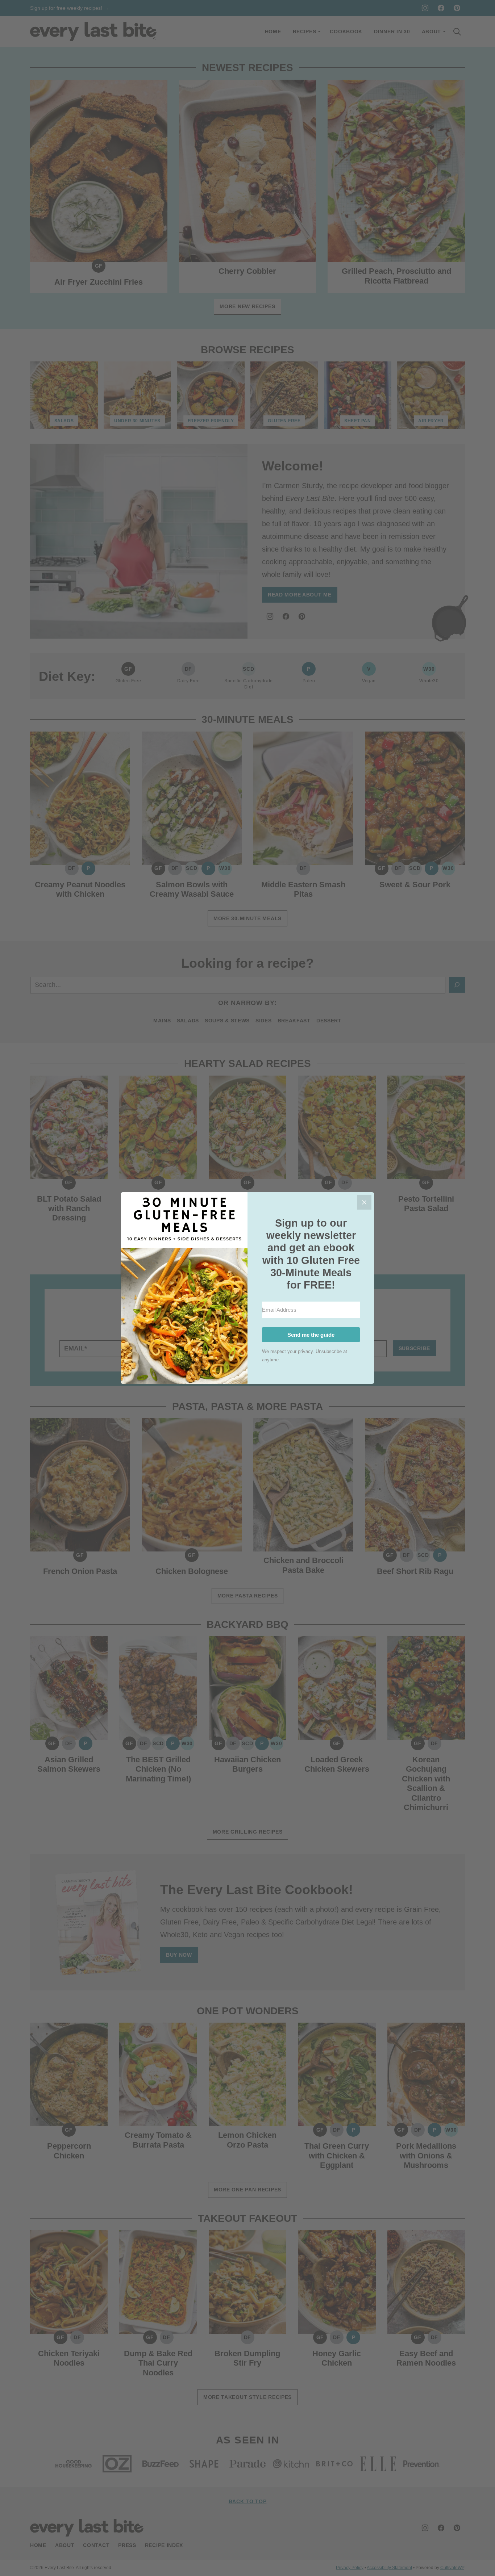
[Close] (364, 1202)
